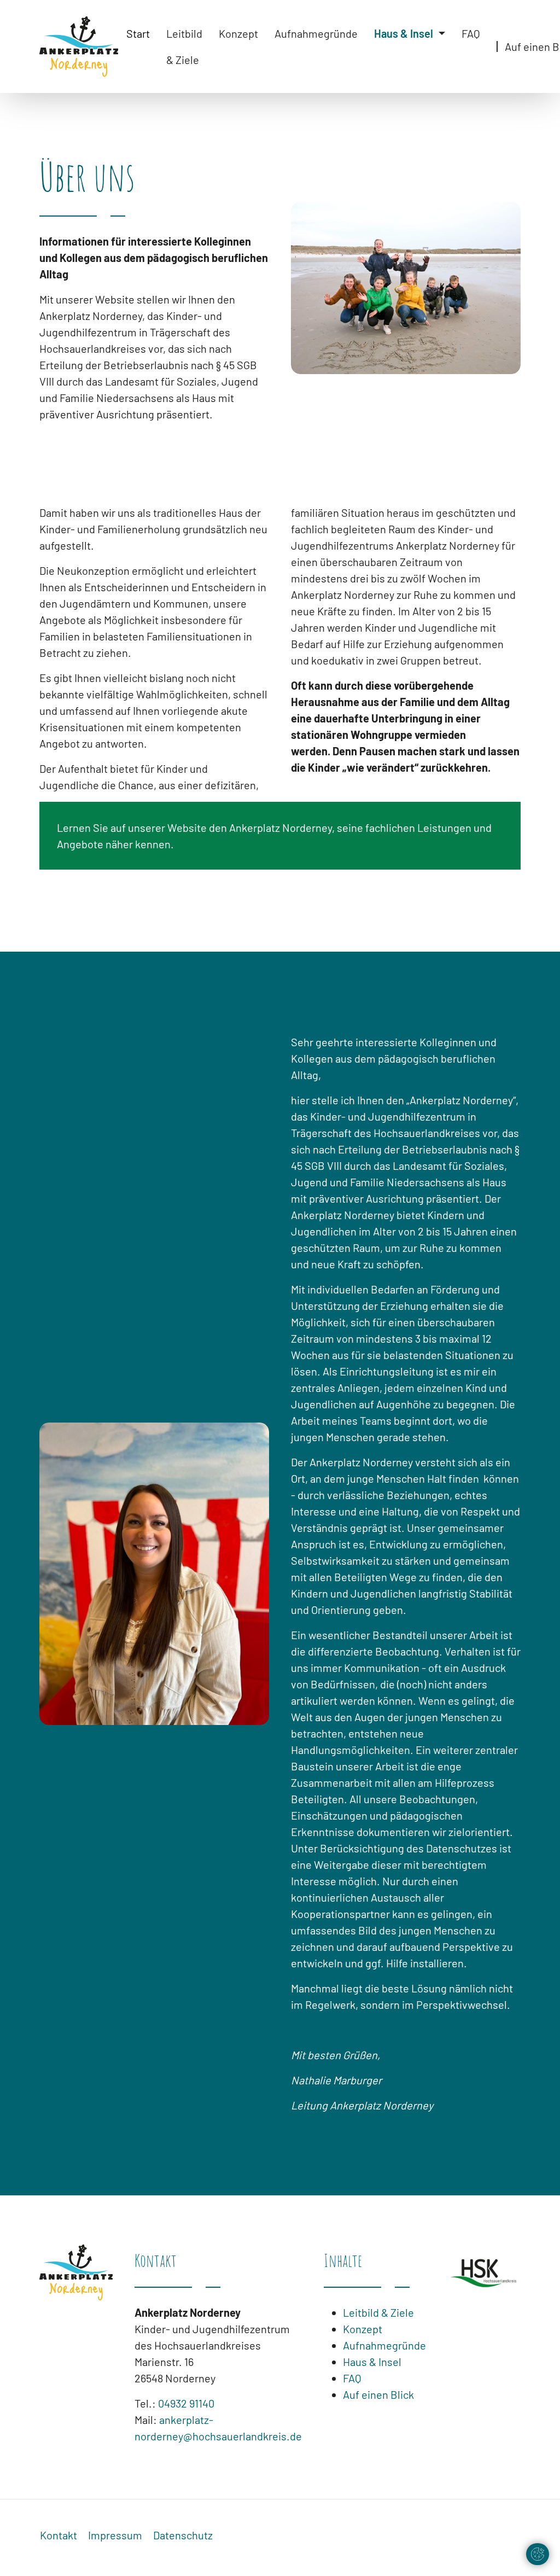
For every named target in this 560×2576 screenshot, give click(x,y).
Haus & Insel (372, 2362)
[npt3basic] (79, 46)
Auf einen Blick (378, 2394)
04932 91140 (186, 2403)
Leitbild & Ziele (378, 2312)
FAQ (352, 2378)
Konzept (363, 2329)
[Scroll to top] (280, 2550)
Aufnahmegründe (384, 2345)
